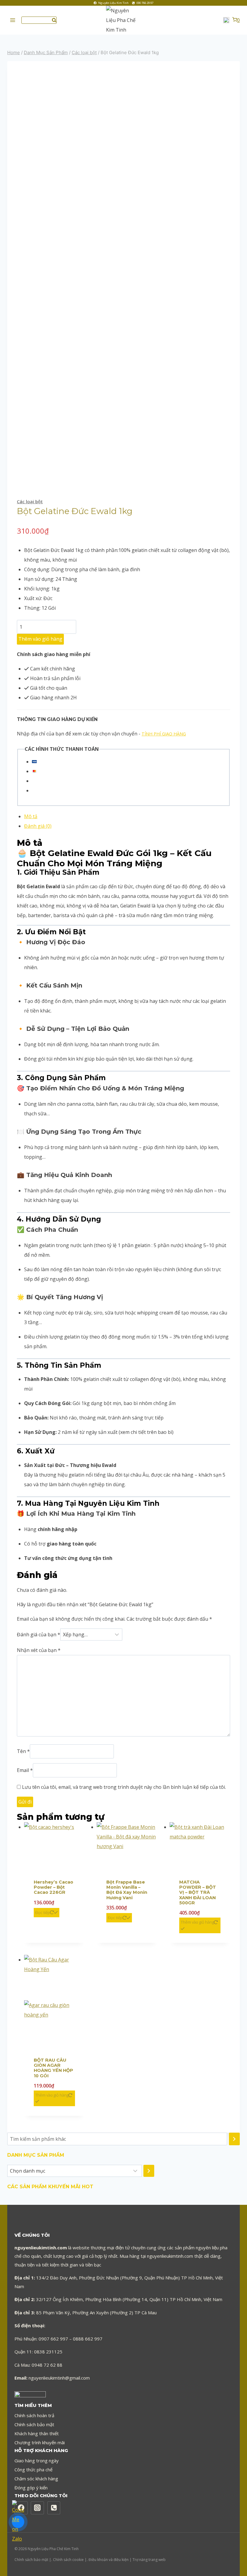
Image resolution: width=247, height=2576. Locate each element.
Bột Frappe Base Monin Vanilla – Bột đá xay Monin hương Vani (127, 1890)
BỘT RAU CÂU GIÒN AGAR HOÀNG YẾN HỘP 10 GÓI (53, 2068)
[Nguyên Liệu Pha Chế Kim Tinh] (123, 20)
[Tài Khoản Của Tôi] (226, 20)
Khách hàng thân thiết (37, 2433)
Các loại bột (30, 501)
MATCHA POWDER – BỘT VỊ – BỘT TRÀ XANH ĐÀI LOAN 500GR (198, 1892)
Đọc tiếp (43, 1912)
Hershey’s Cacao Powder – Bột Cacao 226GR (53, 1887)
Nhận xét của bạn (39, 1650)
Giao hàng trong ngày (37, 2460)
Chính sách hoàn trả (34, 2415)
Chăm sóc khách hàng (36, 2479)
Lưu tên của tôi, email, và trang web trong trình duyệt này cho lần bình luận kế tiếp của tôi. (124, 1787)
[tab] (127, 816)
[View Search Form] (39, 20)
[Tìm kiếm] (234, 2139)
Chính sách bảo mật (34, 2424)
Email (25, 1770)
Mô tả (31, 816)
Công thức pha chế (33, 2470)
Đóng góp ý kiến (31, 2488)
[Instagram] (37, 2508)
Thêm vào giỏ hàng (40, 639)
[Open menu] (13, 20)
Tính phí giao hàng (164, 734)
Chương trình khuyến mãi (40, 2442)
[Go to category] (149, 2171)
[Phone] (54, 2508)
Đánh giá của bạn (39, 1635)
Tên (23, 1752)
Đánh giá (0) (38, 826)
